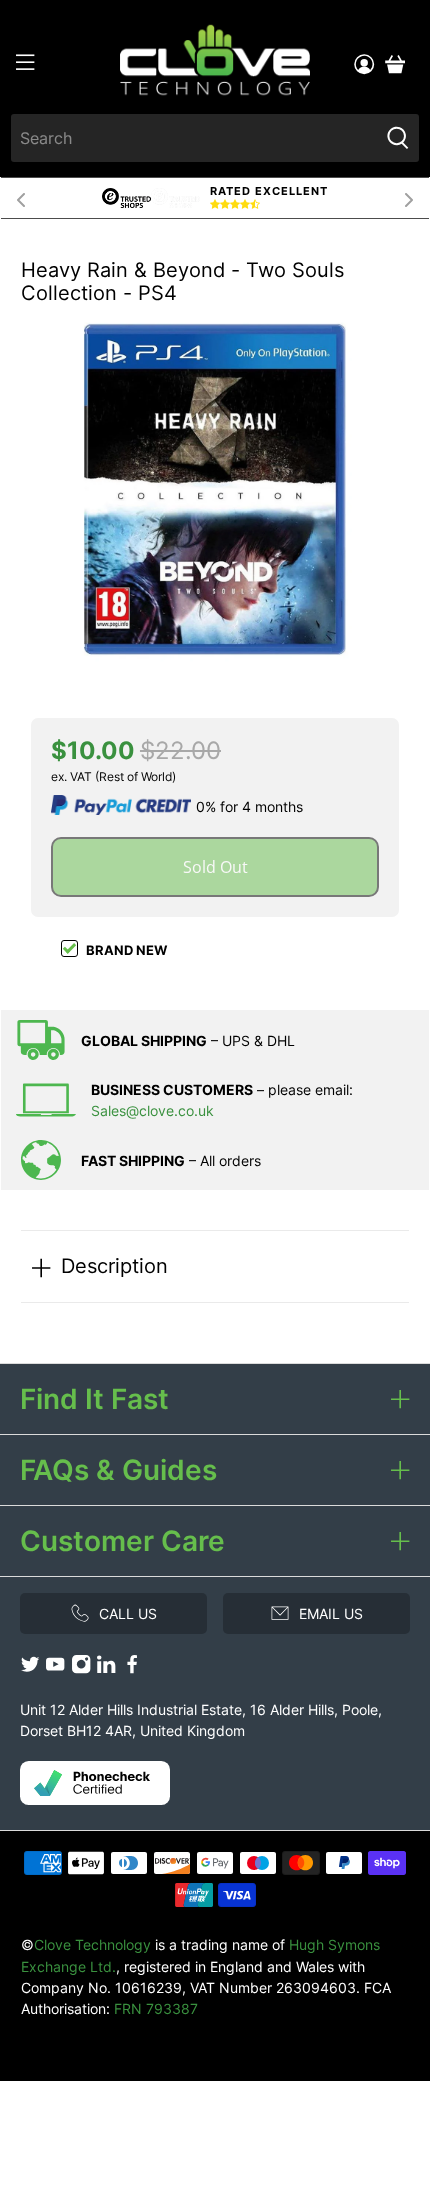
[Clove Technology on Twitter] (30, 1668)
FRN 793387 (156, 2008)
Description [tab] (114, 1265)
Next (409, 198)
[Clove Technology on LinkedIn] (106, 1668)
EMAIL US (331, 1613)
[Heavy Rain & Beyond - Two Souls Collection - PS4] (215, 489)
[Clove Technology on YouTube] (55, 1668)
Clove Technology (92, 1944)
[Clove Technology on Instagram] (81, 1668)
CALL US (128, 1613)
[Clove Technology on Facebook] (132, 1668)
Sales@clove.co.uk (152, 1110)
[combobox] (195, 138)
